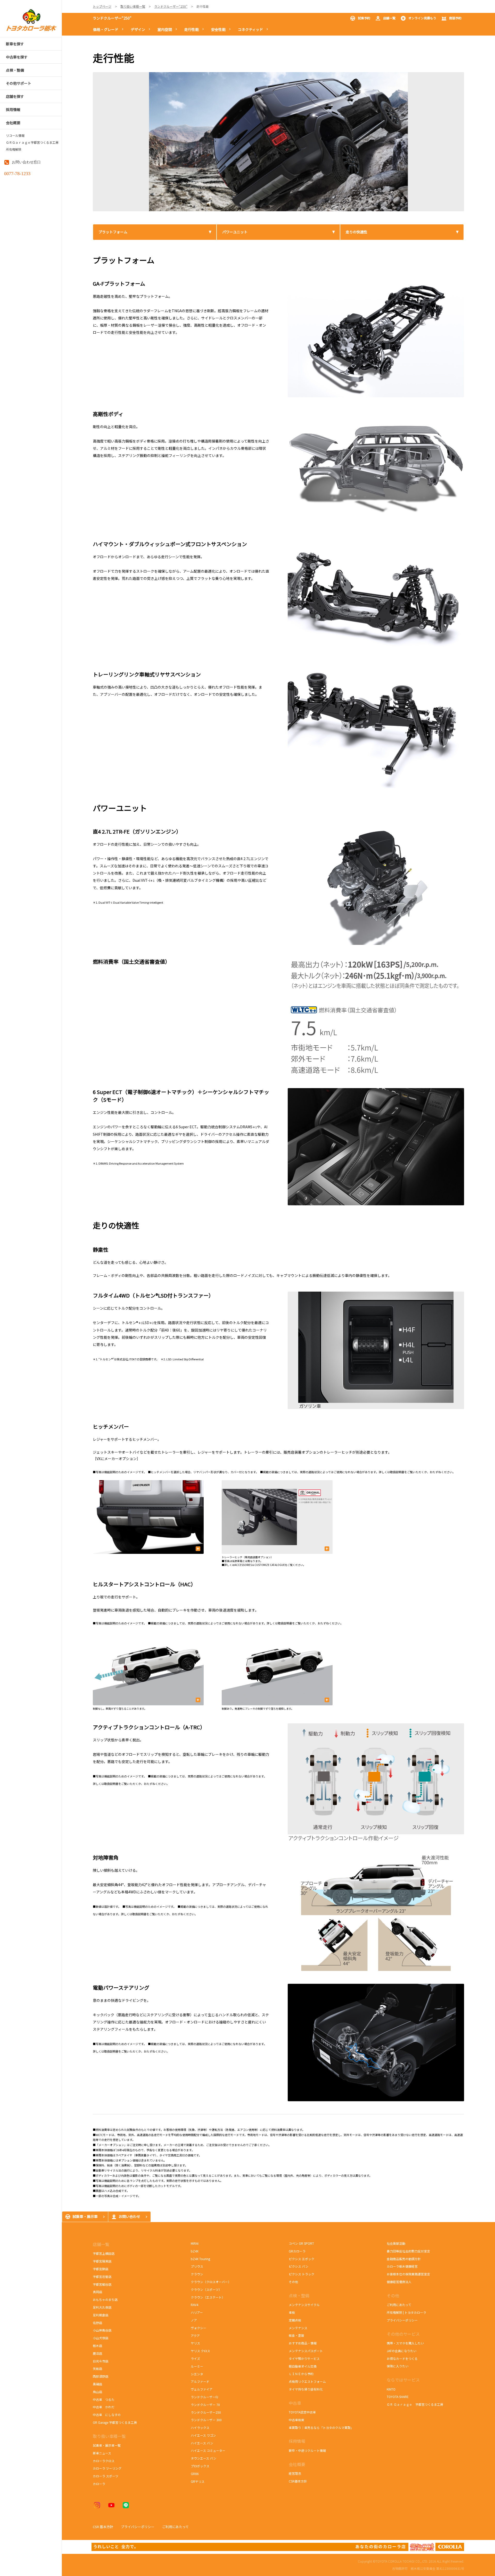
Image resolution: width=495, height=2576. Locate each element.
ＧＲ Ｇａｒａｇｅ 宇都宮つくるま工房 (415, 2404)
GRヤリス (198, 2481)
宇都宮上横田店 (104, 2253)
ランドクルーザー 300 (206, 2420)
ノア (194, 2320)
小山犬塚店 (101, 2338)
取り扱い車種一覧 (109, 2436)
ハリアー (197, 2312)
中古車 (295, 2403)
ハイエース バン (202, 2443)
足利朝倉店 (101, 2315)
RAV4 (195, 2305)
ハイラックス (200, 2427)
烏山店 (97, 2392)
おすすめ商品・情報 (303, 2343)
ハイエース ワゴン (203, 2435)
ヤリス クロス (200, 2351)
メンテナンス (298, 2328)
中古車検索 (296, 2420)
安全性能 (218, 29)
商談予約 (455, 18)
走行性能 (192, 29)
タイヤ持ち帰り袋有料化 (306, 2389)
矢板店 (97, 2369)
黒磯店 (97, 2384)
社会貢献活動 (396, 2243)
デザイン (138, 29)
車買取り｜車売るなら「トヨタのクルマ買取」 (321, 2427)
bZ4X (195, 2251)
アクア (195, 2336)
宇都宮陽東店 (102, 2261)
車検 (292, 2312)
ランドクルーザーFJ (204, 2397)
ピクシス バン (299, 2266)
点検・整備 (299, 2295)
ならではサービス (403, 2380)
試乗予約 (364, 18)
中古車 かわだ (104, 2407)
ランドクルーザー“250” (112, 18)
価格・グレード (106, 29)
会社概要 (297, 2464)
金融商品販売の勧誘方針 (404, 2259)
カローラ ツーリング (107, 2468)
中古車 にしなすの (107, 2415)
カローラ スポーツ (106, 2476)
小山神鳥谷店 (102, 2330)
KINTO (391, 2389)
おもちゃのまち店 (105, 2299)
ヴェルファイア (202, 2389)
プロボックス (200, 2466)
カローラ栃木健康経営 (402, 2266)
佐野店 (97, 2323)
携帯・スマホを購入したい (405, 2343)
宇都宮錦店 (101, 2269)
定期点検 (295, 2320)
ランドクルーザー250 (206, 2412)
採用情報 (297, 2441)
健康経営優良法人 (399, 2282)
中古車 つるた (104, 2399)
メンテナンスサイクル (304, 2305)
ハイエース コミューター (208, 2450)
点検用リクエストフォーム (307, 2381)
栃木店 (97, 2346)
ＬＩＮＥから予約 (301, 2374)
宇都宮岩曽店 (102, 2277)
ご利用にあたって (399, 2305)
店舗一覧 (389, 18)
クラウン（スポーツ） (206, 2289)
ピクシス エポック (302, 2259)
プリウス (197, 2266)
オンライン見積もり (422, 18)
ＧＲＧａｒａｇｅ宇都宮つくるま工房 (32, 142)
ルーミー (197, 2366)
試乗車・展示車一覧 (107, 2445)
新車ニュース (102, 2453)
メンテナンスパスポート (306, 2351)
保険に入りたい (398, 2366)
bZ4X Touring (203, 2259)
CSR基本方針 (298, 2481)
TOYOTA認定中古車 (302, 2412)
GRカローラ (297, 2251)
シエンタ (197, 2374)
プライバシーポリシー (402, 2320)
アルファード (200, 2381)
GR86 (197, 2474)
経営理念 (295, 2473)
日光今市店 (101, 2361)
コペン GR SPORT (301, 2243)
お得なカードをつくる (402, 2358)
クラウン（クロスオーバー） (211, 2282)
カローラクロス (104, 2461)
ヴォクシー (199, 2328)
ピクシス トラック (302, 2274)
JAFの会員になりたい (402, 2351)
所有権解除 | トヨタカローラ (406, 2312)
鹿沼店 (97, 2353)
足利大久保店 (102, 2307)
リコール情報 (15, 135)
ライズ (195, 2358)
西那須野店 (101, 2376)
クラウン (197, 2274)
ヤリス (195, 2343)
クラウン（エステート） (208, 2297)
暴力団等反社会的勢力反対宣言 (408, 2251)
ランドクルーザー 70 (205, 2405)
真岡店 (97, 2292)
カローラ (99, 2484)
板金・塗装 (296, 2335)
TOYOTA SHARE (398, 2397)
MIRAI (195, 2243)
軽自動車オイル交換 (303, 2366)
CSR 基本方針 (103, 2527)
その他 (293, 2282)
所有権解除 (14, 149)
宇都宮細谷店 (103, 2284)
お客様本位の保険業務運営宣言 (408, 2274)
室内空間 (165, 29)
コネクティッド (250, 29)
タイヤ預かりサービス (304, 2358)
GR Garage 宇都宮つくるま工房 (115, 2422)
